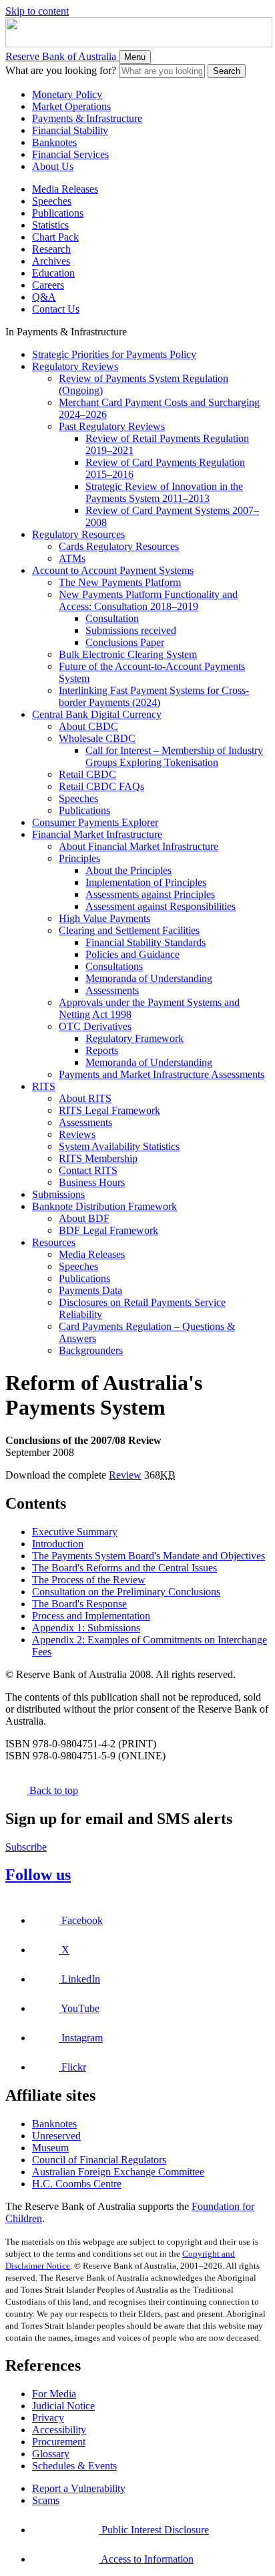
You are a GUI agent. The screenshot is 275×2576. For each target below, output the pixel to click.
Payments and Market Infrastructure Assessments (162, 1074)
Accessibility (59, 2430)
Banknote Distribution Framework (104, 1206)
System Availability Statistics (119, 1146)
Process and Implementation (91, 1616)
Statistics (50, 225)
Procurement (59, 2442)
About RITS (85, 1098)
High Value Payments (104, 918)
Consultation (112, 618)
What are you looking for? (61, 70)
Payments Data (90, 1290)
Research (51, 249)
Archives (51, 261)
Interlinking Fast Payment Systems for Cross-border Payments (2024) (154, 696)
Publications (58, 213)
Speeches (52, 201)
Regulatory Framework (134, 1038)
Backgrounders (91, 1350)
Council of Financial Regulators (99, 2160)
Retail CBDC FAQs (101, 786)
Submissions (58, 1194)
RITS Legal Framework (109, 1110)
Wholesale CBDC (97, 738)
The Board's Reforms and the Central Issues (124, 1568)
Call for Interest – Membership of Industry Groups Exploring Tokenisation (174, 756)
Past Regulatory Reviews (112, 426)
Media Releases (65, 189)
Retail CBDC (87, 774)
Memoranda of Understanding (149, 978)
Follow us (38, 1875)
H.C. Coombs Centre (77, 2184)
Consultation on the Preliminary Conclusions (126, 1592)
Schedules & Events (74, 2466)
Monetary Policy (67, 94)
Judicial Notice (63, 2406)
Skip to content (37, 11)
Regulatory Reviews (75, 366)
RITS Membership (98, 1158)
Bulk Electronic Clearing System (128, 654)
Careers (48, 285)
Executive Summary (75, 1532)
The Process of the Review (89, 1580)
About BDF (84, 1218)
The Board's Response (79, 1604)
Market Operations (71, 106)
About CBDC (88, 726)
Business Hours (92, 1182)
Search (227, 71)
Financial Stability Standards (146, 942)
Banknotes (54, 142)
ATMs (72, 558)
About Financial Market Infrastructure (139, 846)
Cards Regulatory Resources (119, 546)
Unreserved (56, 2136)
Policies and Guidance (132, 954)
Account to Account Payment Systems (113, 570)
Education (53, 273)
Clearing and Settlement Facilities (129, 930)
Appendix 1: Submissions (86, 1628)
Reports (102, 1050)
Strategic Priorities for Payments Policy (114, 354)
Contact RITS (88, 1170)
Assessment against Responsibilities (161, 906)
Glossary (51, 2454)
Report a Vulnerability (79, 2488)
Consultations (114, 966)
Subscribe (26, 1847)
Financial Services (70, 154)
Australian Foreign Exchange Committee (118, 2172)
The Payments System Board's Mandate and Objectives (149, 1556)
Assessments (112, 990)
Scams (46, 2500)
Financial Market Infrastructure (97, 834)
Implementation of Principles (146, 882)
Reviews (77, 1134)
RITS (44, 1086)
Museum (50, 2148)
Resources (54, 1242)
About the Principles (128, 870)
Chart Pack (55, 237)
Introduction (58, 1544)
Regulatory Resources (78, 534)
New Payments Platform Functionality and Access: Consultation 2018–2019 (148, 600)
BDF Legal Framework (108, 1230)
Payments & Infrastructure (87, 118)
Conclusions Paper (125, 642)
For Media (54, 2394)
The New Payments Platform (120, 582)
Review (125, 1475)
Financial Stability (70, 130)
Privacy (48, 2418)
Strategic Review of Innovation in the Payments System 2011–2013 (164, 492)
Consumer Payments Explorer (95, 822)
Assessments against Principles (150, 894)
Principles (79, 858)
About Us (53, 166)
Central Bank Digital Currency (97, 714)
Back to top (52, 1790)
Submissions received (131, 630)
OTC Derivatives (95, 1026)
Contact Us (56, 309)
